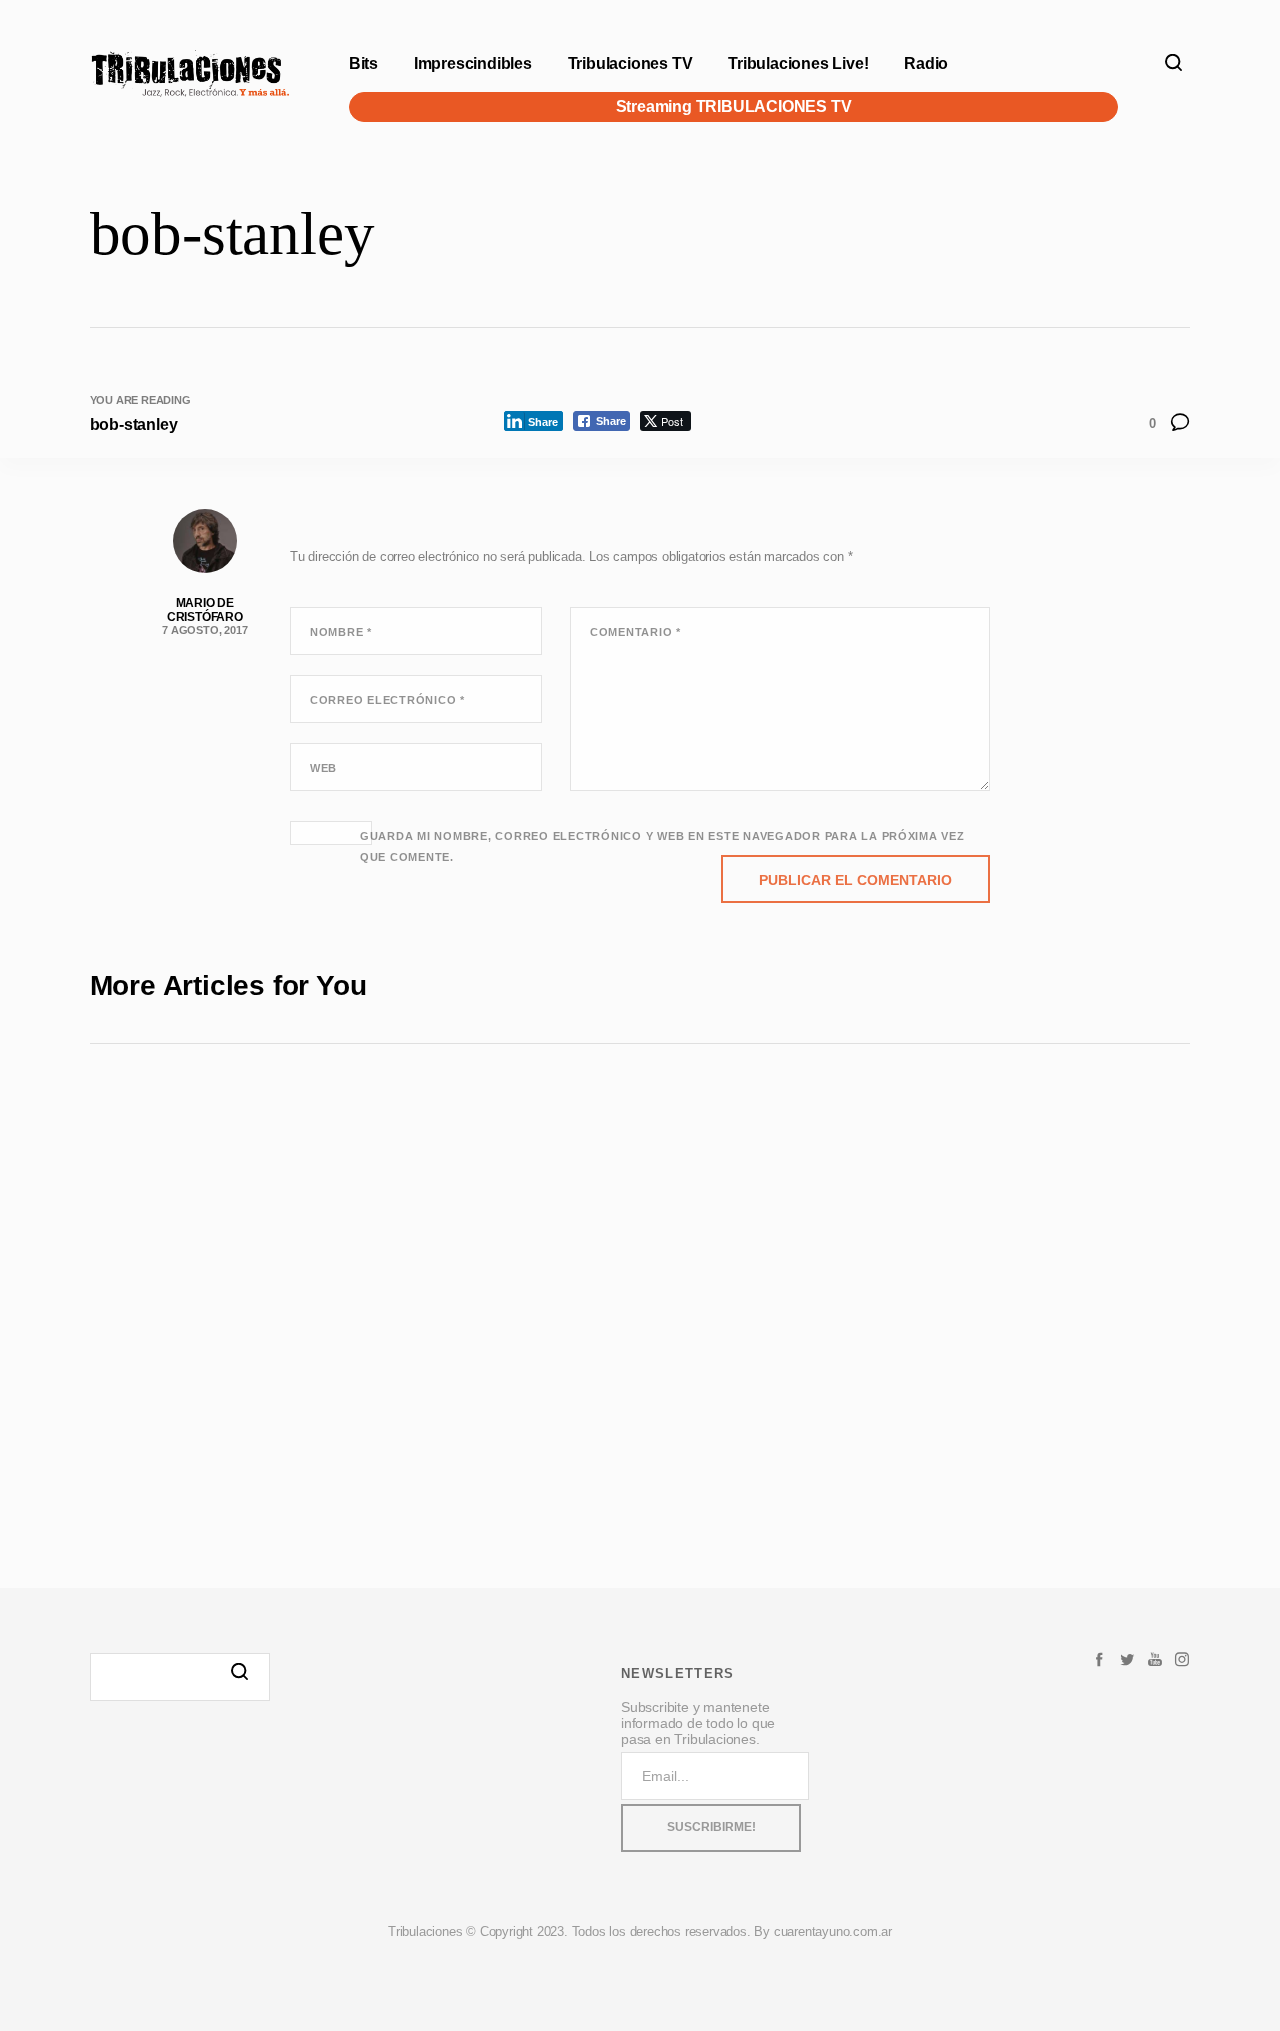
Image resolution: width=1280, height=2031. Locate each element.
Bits (363, 63)
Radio (926, 63)
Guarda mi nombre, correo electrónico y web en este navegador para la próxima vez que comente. (662, 846)
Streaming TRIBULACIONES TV (733, 106)
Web (323, 768)
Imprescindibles (473, 63)
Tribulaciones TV (630, 63)
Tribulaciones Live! (798, 63)
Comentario (635, 632)
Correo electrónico (387, 700)
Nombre (341, 632)
